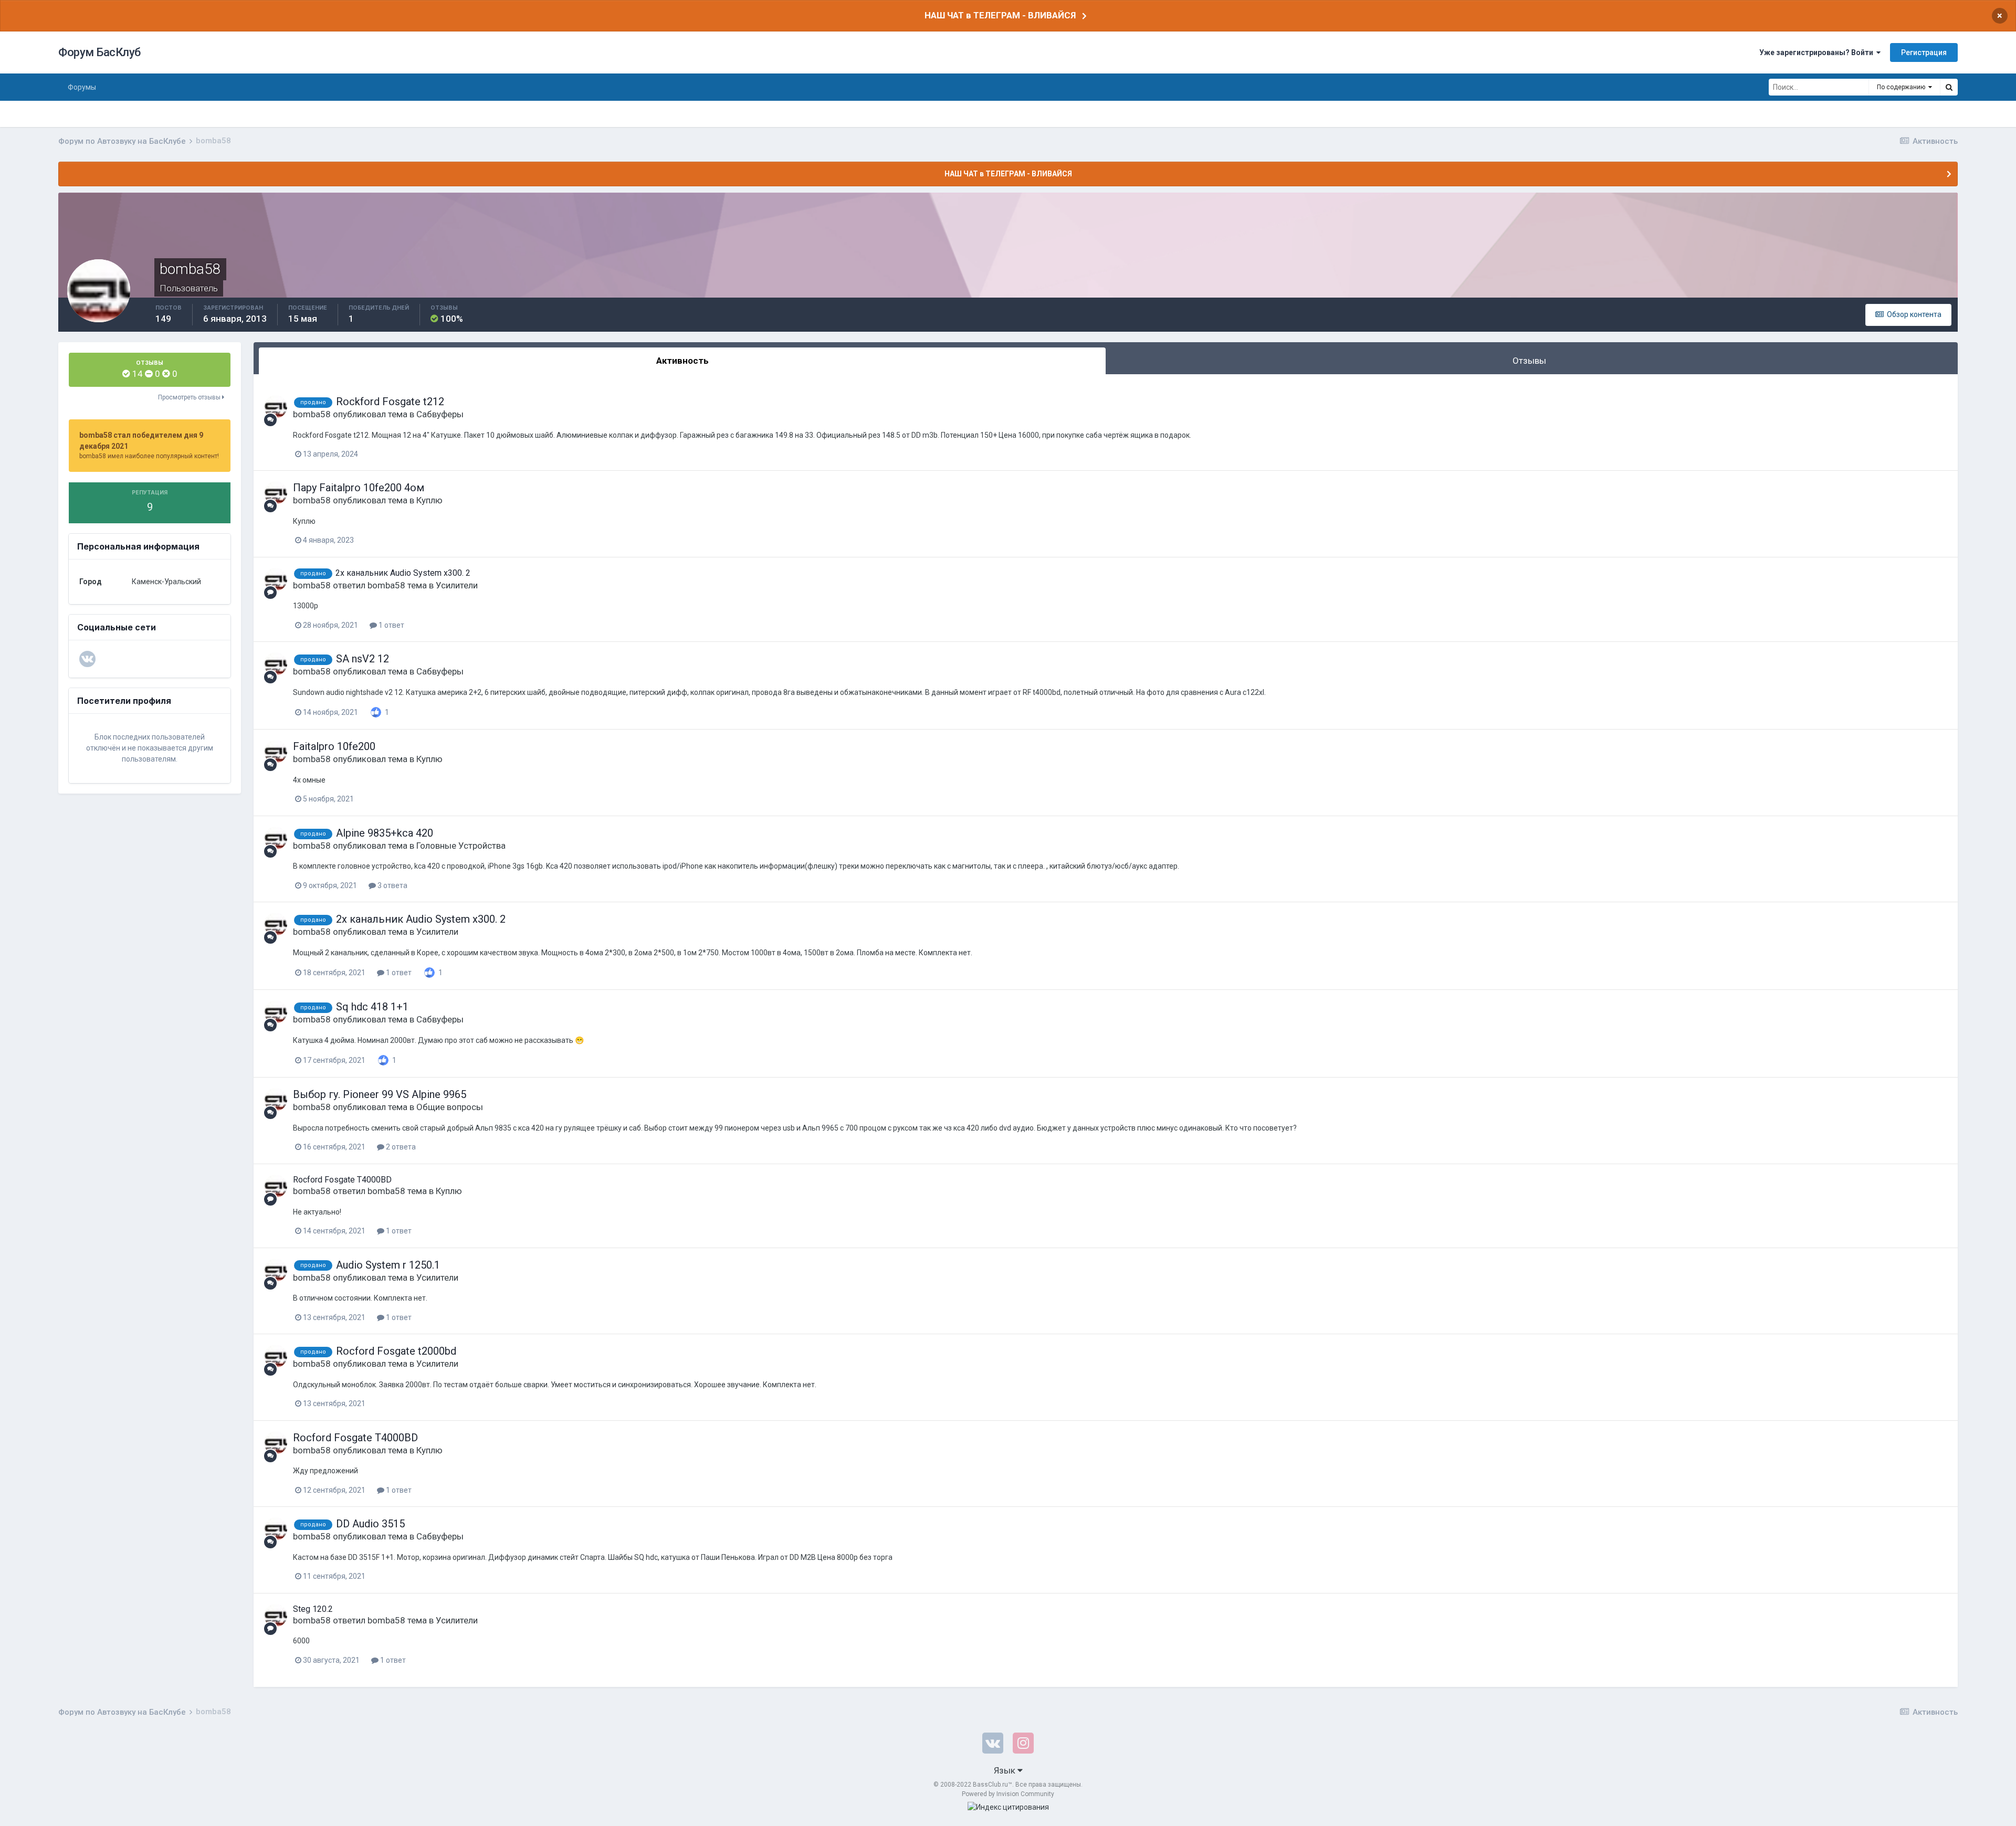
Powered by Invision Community (1008, 1794)
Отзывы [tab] (1529, 361)
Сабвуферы (440, 414)
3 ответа (392, 885)
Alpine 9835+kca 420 (385, 833)
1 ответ (391, 625)
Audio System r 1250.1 (388, 1265)
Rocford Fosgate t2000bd (396, 1351)
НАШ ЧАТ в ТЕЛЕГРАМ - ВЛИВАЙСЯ (1000, 15)
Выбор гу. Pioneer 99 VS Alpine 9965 (380, 1094)
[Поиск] (1949, 87)
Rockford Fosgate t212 (390, 402)
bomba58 (312, 414)
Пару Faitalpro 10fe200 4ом (359, 488)
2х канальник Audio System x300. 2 (403, 573)
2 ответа (400, 1147)
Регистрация (1924, 52)
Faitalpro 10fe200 (334, 746)
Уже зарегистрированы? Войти (1818, 52)
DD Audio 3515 (370, 1524)
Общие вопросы (450, 1107)
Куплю (429, 500)
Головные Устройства (461, 846)
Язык (1006, 1770)
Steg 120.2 (313, 1609)
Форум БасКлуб (99, 52)
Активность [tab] (682, 361)
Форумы (82, 87)
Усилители (457, 585)
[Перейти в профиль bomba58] (276, 407)
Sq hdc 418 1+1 (372, 1007)
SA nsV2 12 (363, 659)
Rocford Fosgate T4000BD (342, 1180)
